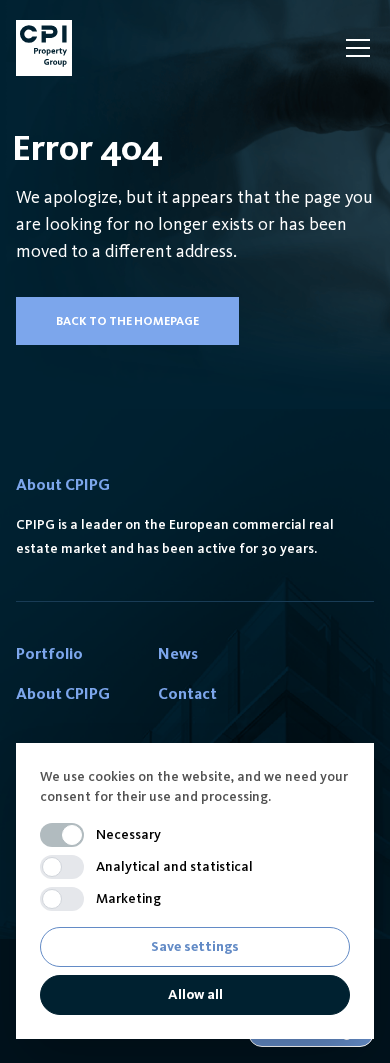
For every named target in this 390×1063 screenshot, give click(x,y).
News (178, 653)
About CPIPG (63, 693)
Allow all (195, 994)
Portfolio (49, 653)
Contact (187, 693)
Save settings (195, 946)
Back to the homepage (127, 321)
